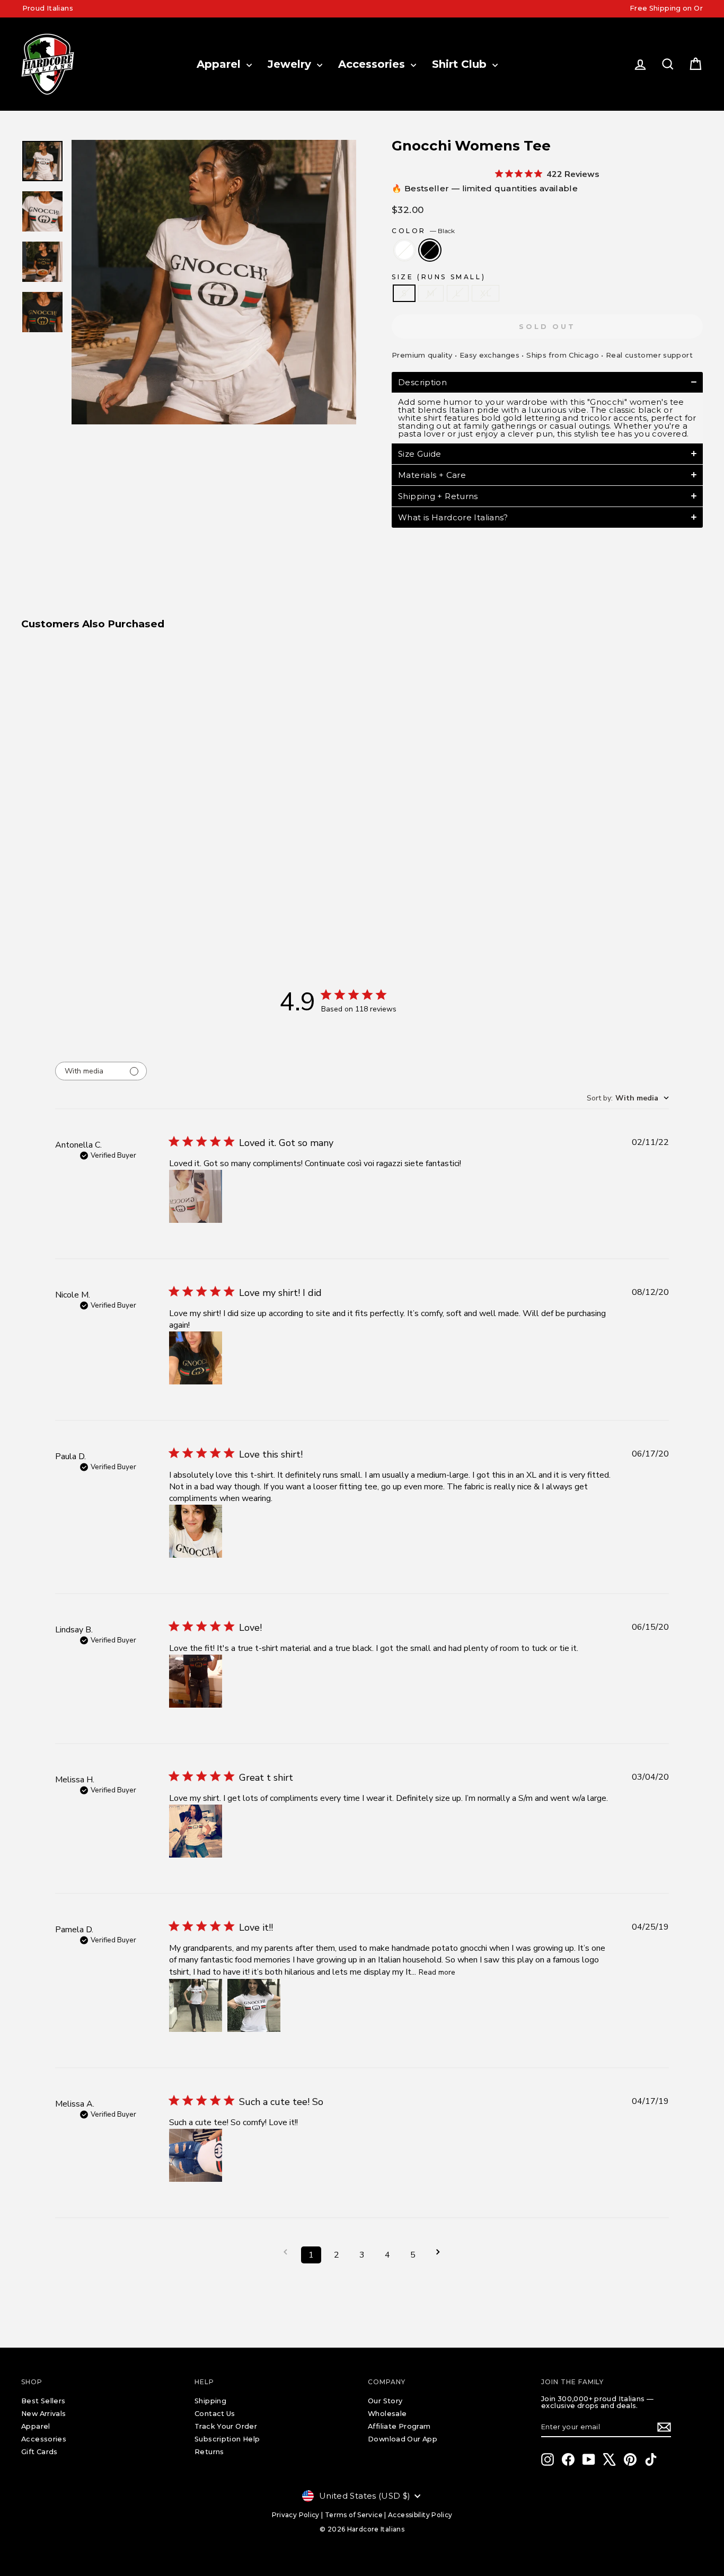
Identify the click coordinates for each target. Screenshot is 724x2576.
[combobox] (628, 1098)
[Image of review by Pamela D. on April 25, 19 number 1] (196, 2005)
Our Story (385, 2401)
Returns (209, 2452)
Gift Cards (39, 2452)
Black (430, 250)
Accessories (373, 64)
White (404, 250)
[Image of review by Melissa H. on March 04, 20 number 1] (196, 1831)
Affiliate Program (399, 2426)
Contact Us (215, 2414)
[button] (547, 382)
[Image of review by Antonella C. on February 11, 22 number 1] (196, 1196)
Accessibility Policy (420, 2515)
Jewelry (291, 64)
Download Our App (403, 2439)
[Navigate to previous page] (286, 2252)
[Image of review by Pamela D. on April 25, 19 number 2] (254, 2005)
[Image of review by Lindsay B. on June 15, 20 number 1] (196, 1681)
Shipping (210, 2401)
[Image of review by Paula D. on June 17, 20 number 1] (196, 1531)
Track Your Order (226, 2426)
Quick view (102, 806)
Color (423, 231)
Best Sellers (43, 2401)
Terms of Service (354, 2515)
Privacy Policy (296, 2515)
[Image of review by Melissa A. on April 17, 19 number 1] (196, 2155)
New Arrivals (44, 2414)
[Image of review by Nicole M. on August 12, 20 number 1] (196, 1358)
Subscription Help (227, 2439)
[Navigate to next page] (438, 2252)
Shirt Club (461, 64)
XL (485, 293)
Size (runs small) (439, 277)
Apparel (220, 64)
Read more (437, 1972)
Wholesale (387, 2414)
